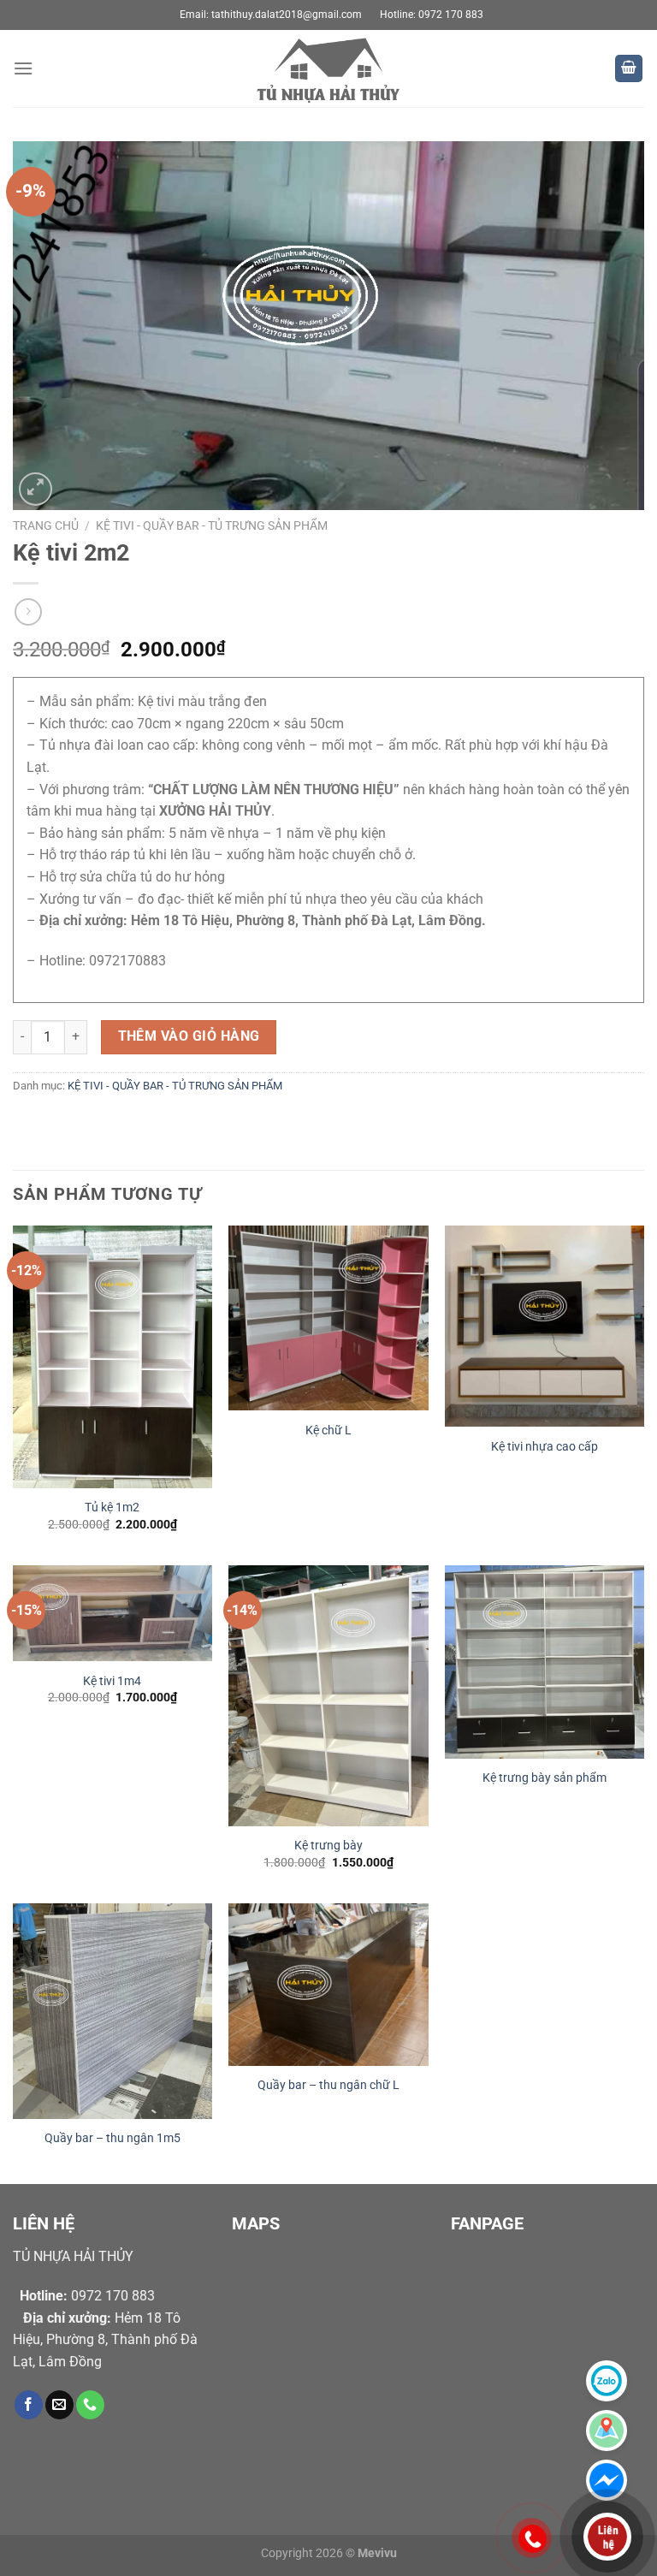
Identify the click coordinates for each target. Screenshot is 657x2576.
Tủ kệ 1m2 (112, 1508)
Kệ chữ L (328, 1430)
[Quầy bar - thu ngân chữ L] (328, 1985)
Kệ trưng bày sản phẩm (545, 1778)
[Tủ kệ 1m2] (112, 1357)
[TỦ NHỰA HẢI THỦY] (328, 68)
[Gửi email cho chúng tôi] (59, 2405)
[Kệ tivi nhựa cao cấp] (545, 1326)
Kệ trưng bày (328, 1846)
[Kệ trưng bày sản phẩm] (545, 1662)
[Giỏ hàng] (629, 69)
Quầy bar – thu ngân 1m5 (112, 2138)
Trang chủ (46, 525)
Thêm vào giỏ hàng (189, 1036)
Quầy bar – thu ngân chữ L (328, 2085)
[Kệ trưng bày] (328, 1696)
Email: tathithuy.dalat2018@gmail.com (271, 15)
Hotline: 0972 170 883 (432, 15)
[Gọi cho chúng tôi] (90, 2405)
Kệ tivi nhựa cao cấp (545, 1447)
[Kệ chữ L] (328, 1318)
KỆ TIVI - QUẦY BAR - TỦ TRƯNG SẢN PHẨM (212, 525)
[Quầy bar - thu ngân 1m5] (112, 2011)
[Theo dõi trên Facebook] (29, 2405)
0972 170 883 (87, 2296)
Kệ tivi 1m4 (112, 1681)
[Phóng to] (36, 489)
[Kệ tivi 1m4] (112, 1613)
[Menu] (23, 68)
